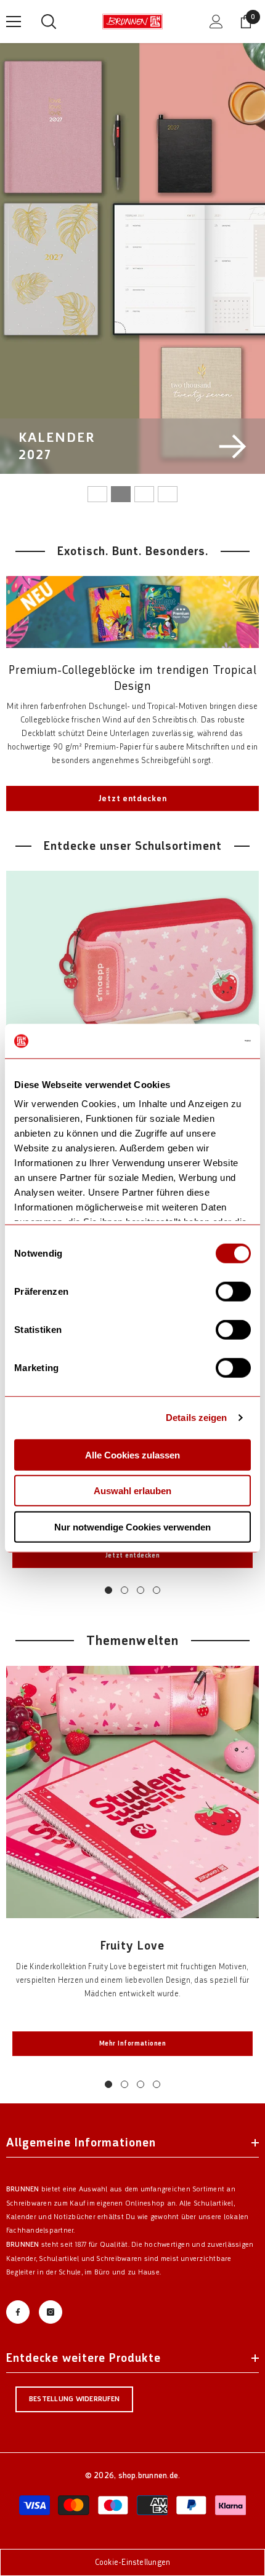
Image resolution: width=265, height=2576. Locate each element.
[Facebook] (18, 2312)
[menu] (14, 22)
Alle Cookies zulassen (132, 1454)
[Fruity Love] (132, 1792)
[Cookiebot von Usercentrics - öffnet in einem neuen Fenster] (197, 1041)
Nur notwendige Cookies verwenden (132, 1526)
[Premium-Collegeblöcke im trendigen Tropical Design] (132, 612)
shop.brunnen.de (149, 2475)
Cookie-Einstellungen (133, 2562)
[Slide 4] (168, 494)
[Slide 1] (97, 494)
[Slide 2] (121, 494)
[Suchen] (49, 22)
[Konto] (216, 22)
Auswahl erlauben (132, 1491)
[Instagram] (51, 2312)
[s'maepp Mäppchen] (132, 997)
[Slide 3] (144, 494)
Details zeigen (196, 1418)
